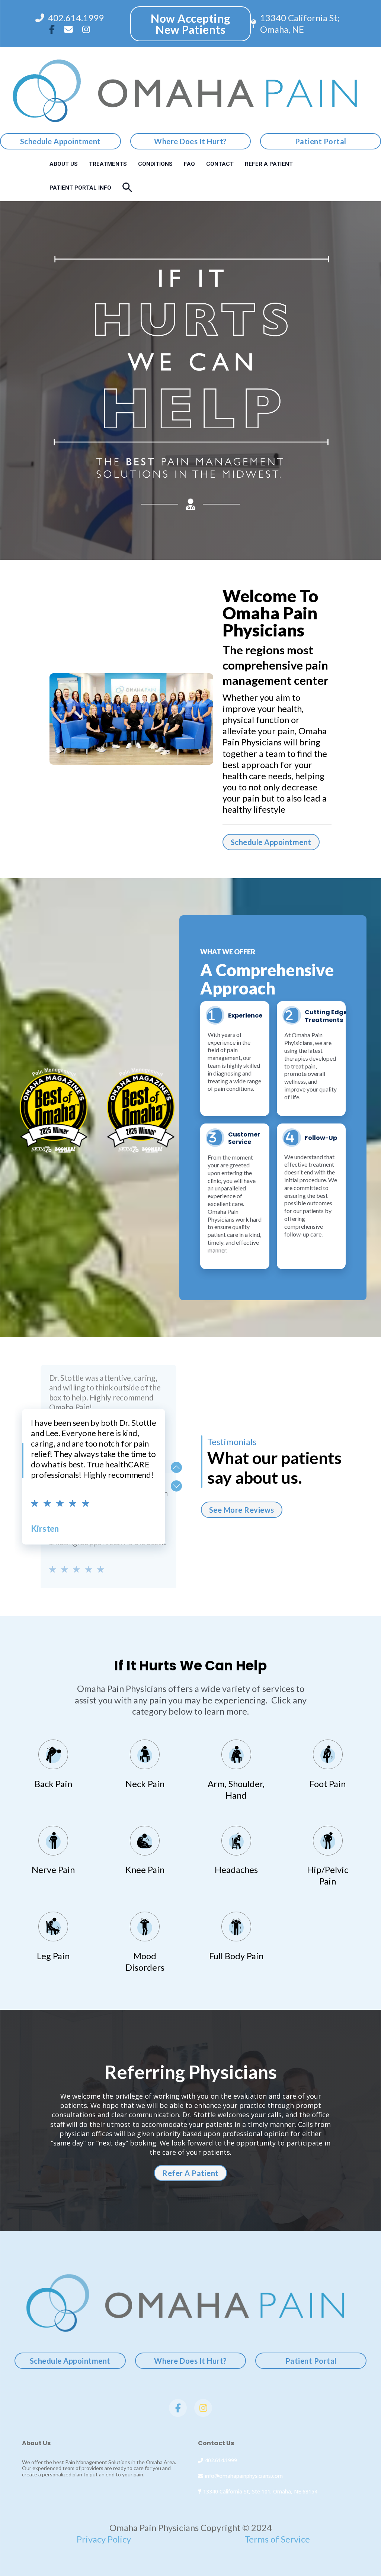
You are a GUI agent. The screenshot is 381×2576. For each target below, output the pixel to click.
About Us (64, 164)
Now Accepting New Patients (190, 24)
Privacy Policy (104, 2539)
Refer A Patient (269, 164)
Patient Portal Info (80, 188)
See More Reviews (242, 1510)
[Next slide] (176, 1486)
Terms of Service (277, 2539)
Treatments (108, 164)
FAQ (189, 164)
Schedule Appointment (60, 141)
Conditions (155, 164)
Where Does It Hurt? (190, 141)
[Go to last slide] (176, 1467)
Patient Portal (321, 141)
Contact (220, 164)
